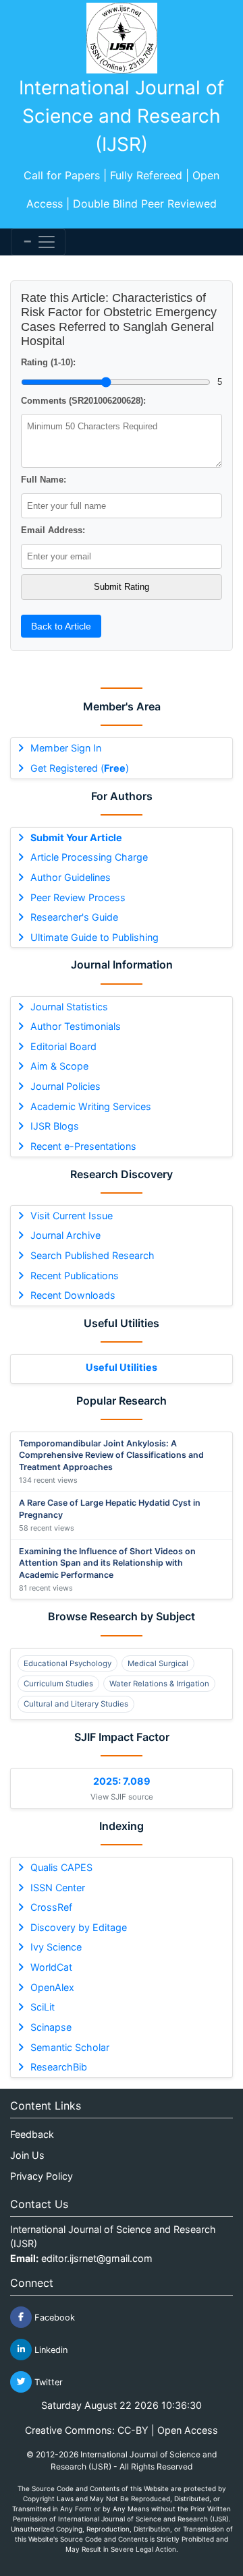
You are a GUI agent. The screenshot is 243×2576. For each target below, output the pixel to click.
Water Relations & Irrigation (159, 1684)
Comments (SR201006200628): (83, 401)
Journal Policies (65, 1086)
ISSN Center (58, 1888)
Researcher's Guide (74, 917)
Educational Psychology (67, 1663)
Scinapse (51, 2027)
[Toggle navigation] (38, 242)
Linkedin (50, 2349)
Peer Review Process (78, 897)
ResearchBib (59, 2067)
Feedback (32, 2134)
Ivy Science (56, 1947)
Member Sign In (66, 748)
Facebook (53, 2317)
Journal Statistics (69, 1007)
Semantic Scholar (70, 2047)
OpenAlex (52, 1987)
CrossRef (51, 1907)
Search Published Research (92, 1255)
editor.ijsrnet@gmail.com (97, 2258)
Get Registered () (80, 768)
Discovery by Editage (79, 1927)
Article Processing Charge (89, 857)
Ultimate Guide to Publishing (94, 937)
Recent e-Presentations (83, 1146)
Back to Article (61, 626)
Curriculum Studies (58, 1684)
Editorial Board (63, 1046)
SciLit (43, 2007)
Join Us (27, 2155)
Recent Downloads (73, 1295)
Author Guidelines (71, 877)
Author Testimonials (76, 1026)
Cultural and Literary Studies (76, 1704)
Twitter (47, 2382)
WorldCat (51, 1967)
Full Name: (44, 480)
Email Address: (53, 530)
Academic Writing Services (91, 1106)
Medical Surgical (158, 1663)
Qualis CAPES (61, 1867)
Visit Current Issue (72, 1216)
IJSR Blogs (55, 1126)
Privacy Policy (42, 2176)
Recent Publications (75, 1276)
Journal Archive (65, 1235)
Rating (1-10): (48, 362)
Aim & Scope (59, 1066)
